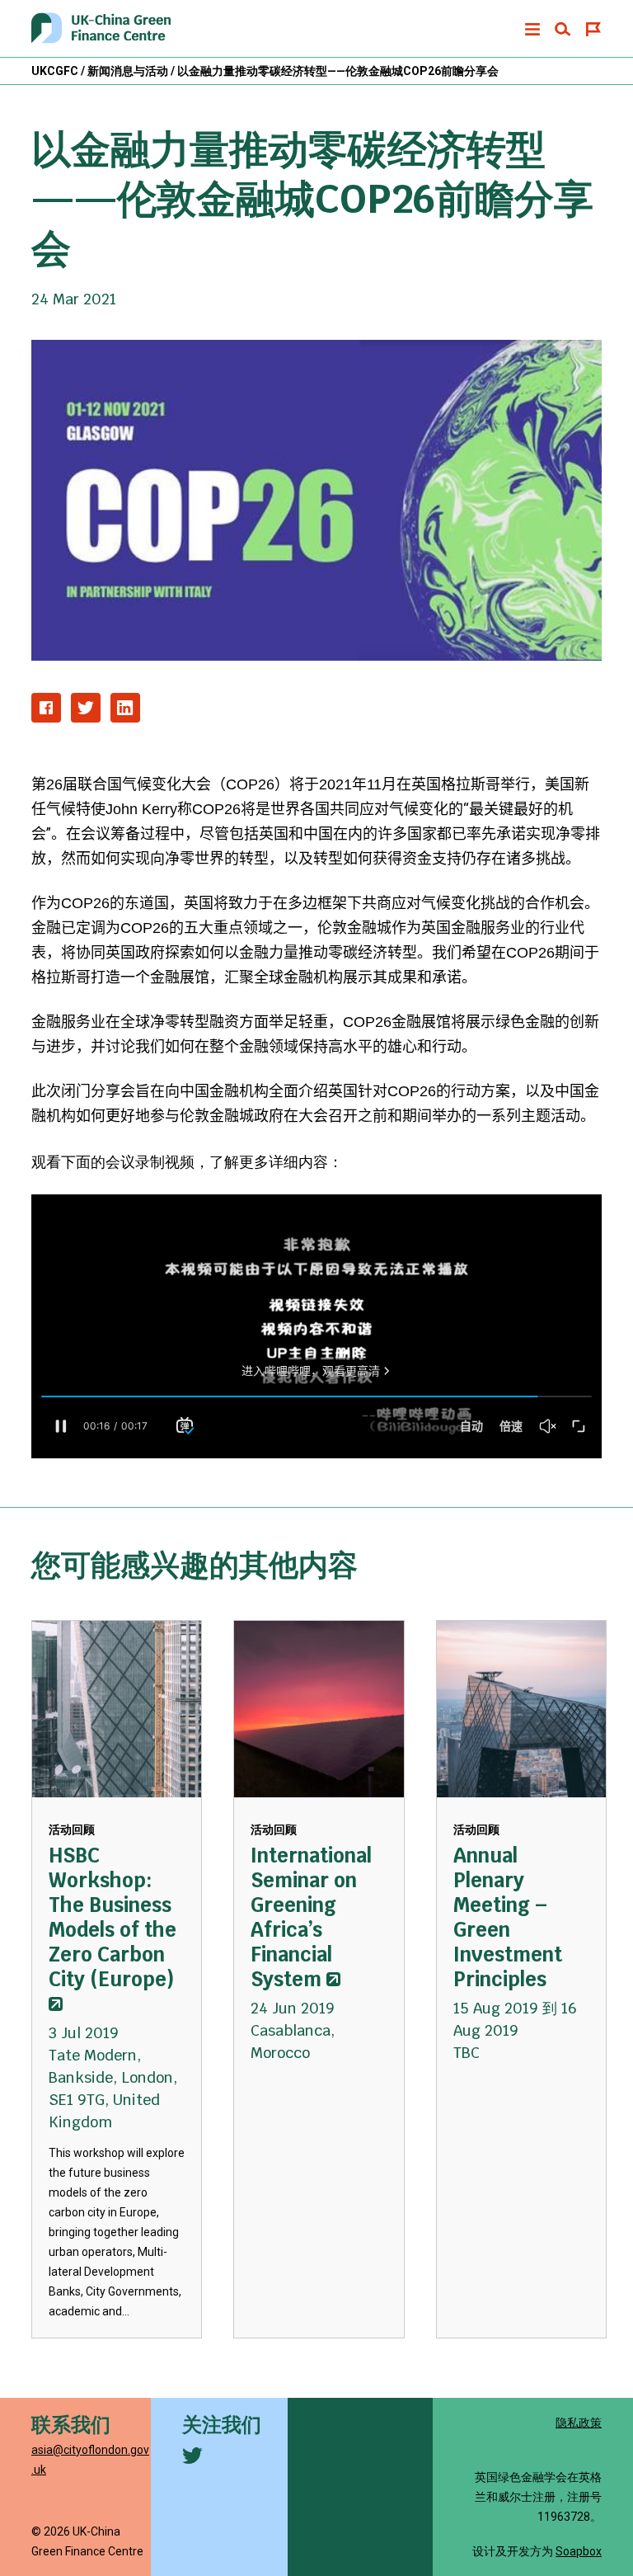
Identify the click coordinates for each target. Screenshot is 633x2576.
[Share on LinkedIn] (125, 708)
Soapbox (579, 2551)
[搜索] (563, 29)
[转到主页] (101, 29)
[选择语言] (593, 29)
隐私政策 (579, 2423)
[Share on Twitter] (86, 708)
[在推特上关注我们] (192, 2456)
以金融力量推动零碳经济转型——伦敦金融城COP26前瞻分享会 (338, 71)
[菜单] (532, 29)
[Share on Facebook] (46, 708)
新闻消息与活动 (128, 71)
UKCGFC (55, 71)
